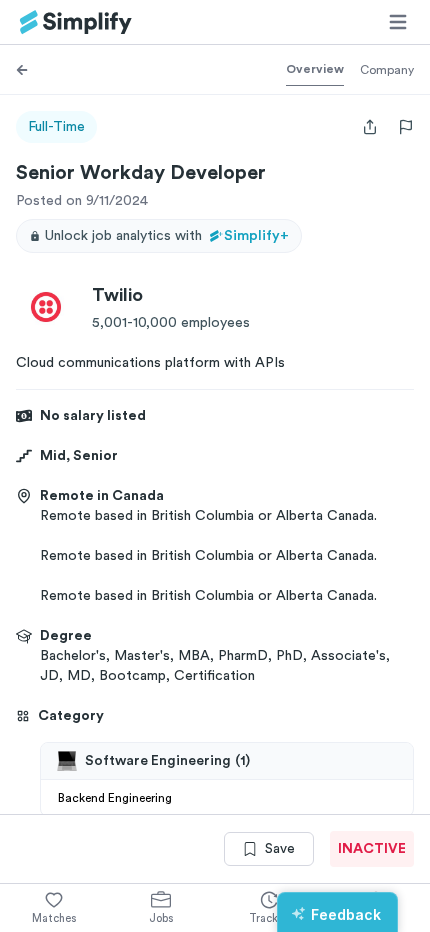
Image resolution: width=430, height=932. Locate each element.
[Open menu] (398, 22)
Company (387, 70)
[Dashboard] (76, 22)
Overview (315, 69)
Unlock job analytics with (167, 236)
